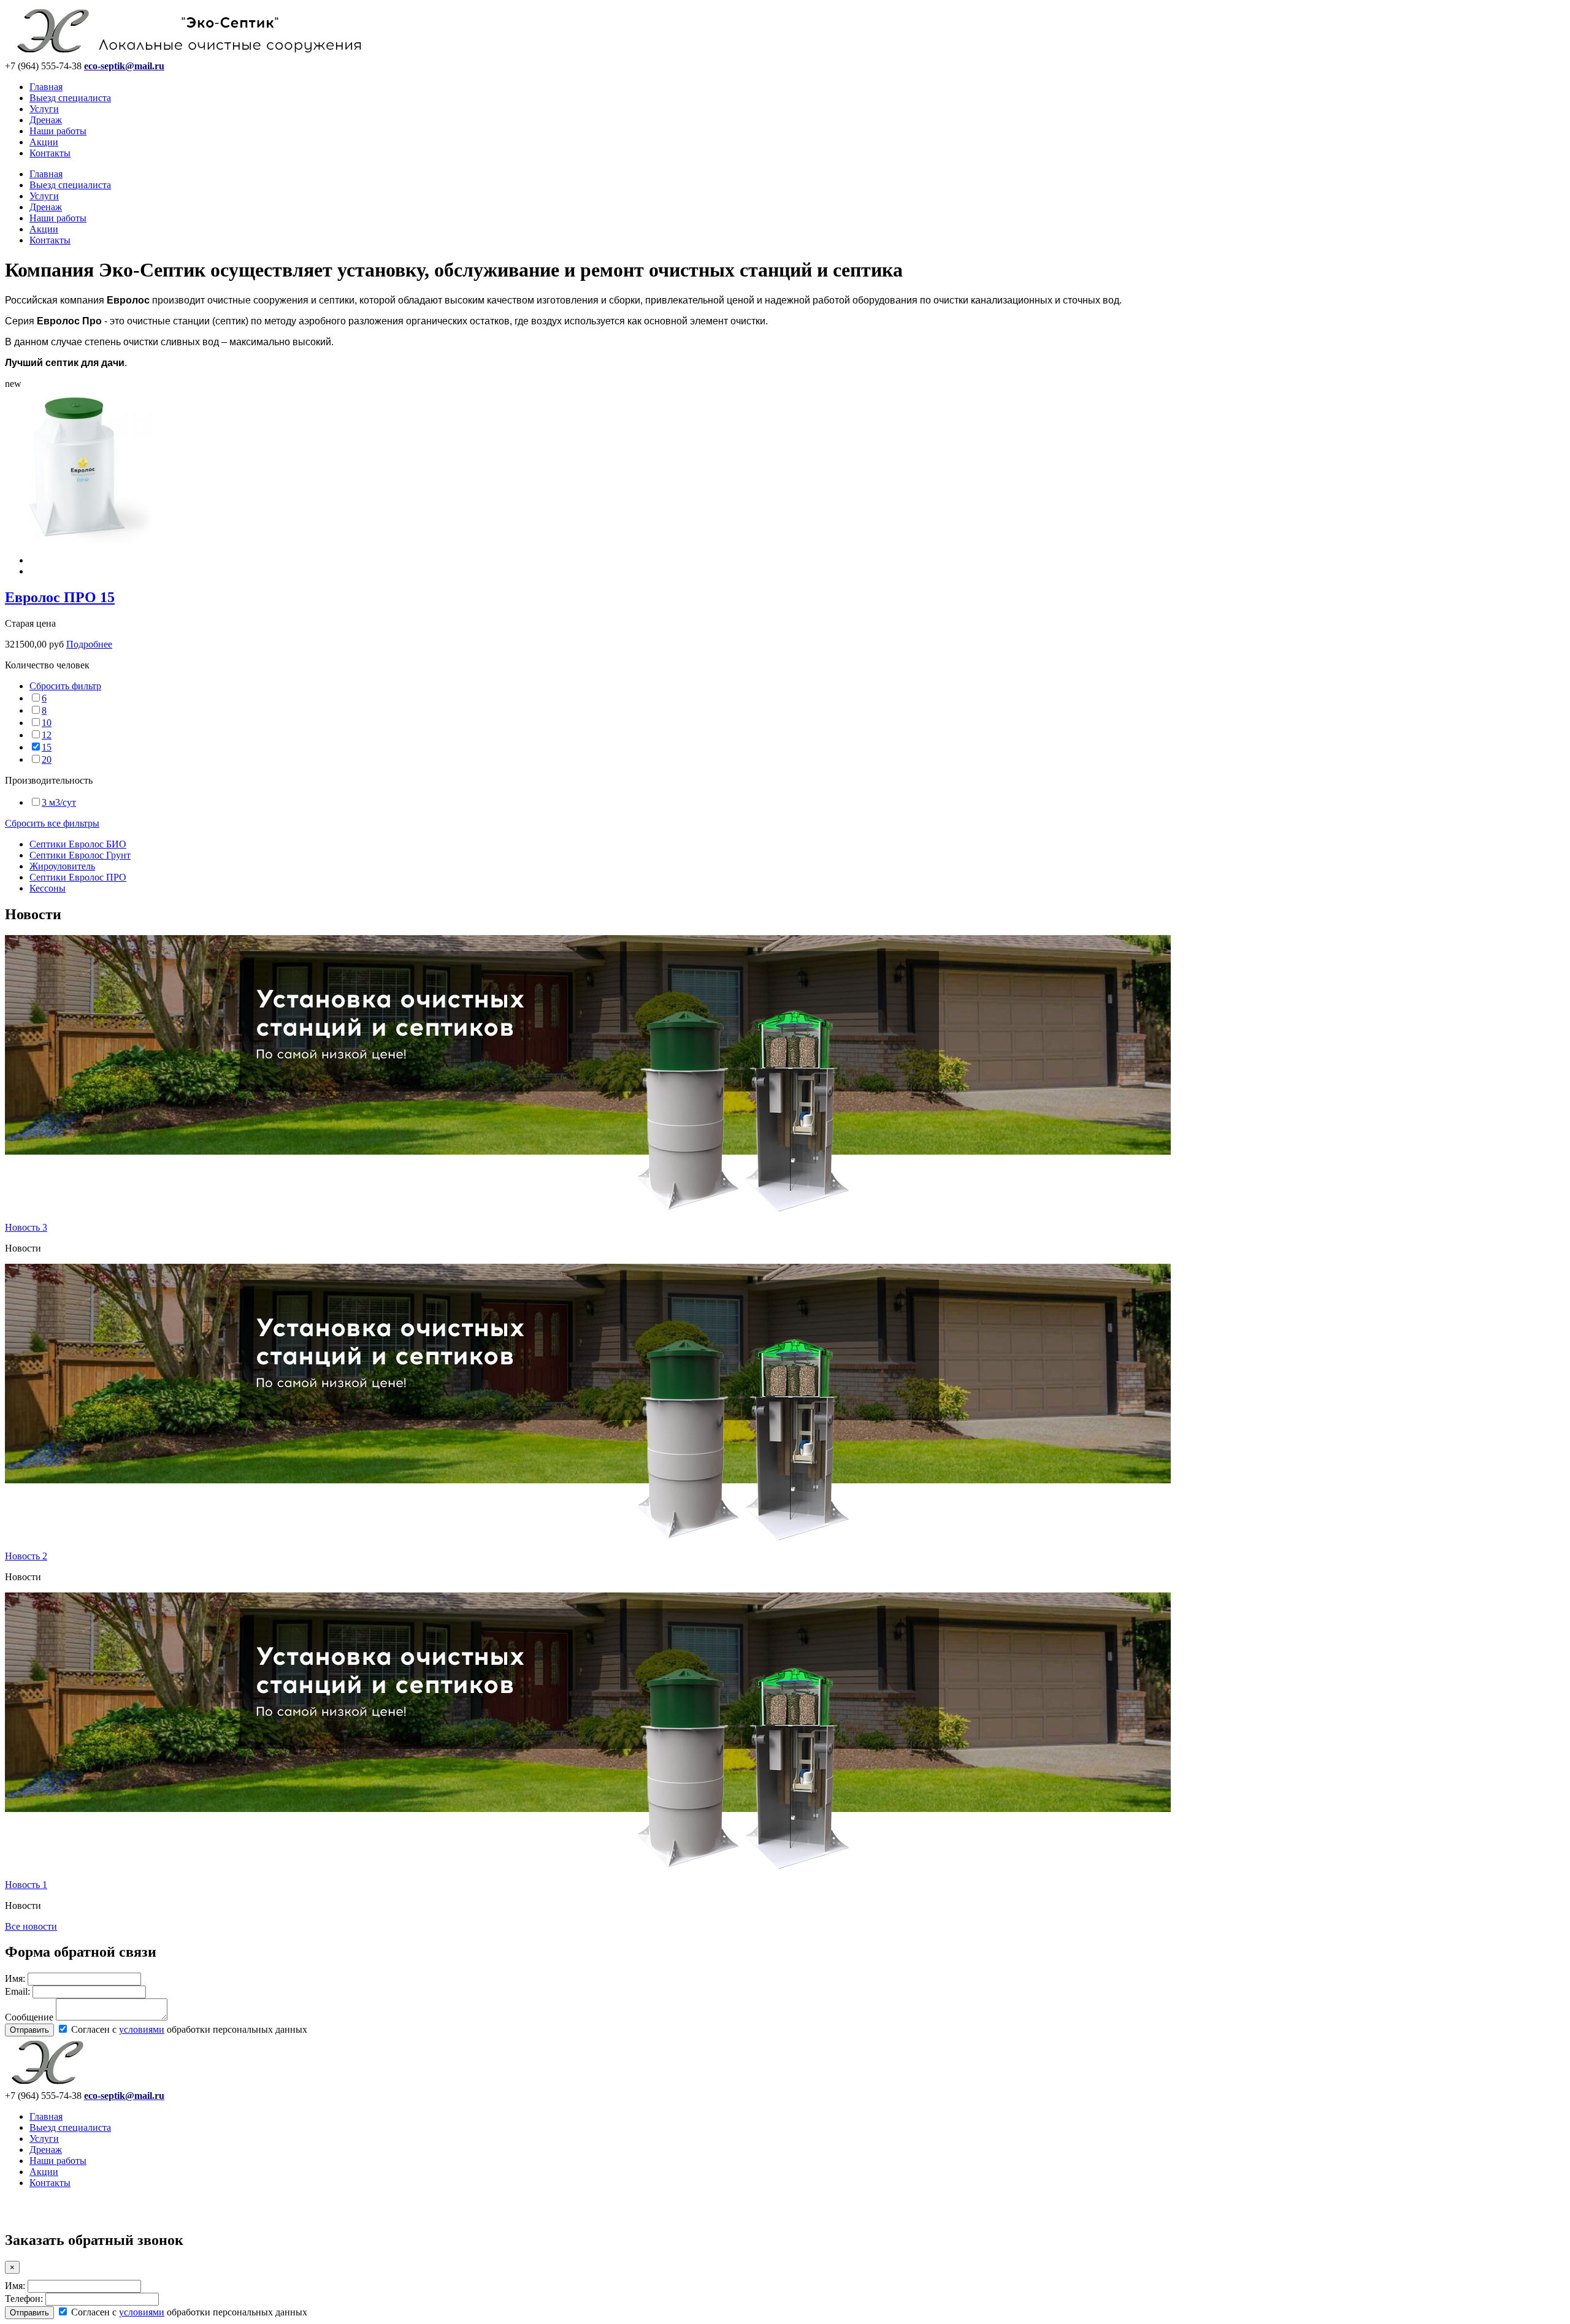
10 (47, 723)
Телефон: (24, 2299)
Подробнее (89, 644)
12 (47, 735)
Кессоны (48, 888)
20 (47, 759)
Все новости (31, 1926)
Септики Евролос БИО (78, 844)
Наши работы (58, 131)
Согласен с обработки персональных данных (188, 2029)
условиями (142, 2029)
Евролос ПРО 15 (60, 597)
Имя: (15, 1978)
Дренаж (46, 120)
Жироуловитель (62, 866)
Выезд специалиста (70, 98)
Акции (44, 142)
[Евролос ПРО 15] (82, 539)
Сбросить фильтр (65, 686)
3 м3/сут (59, 802)
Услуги (44, 109)
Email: (17, 1991)
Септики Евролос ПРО (78, 877)
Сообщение (29, 2017)
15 (47, 747)
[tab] (785, 665)
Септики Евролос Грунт (80, 855)
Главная (46, 87)
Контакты (50, 153)
